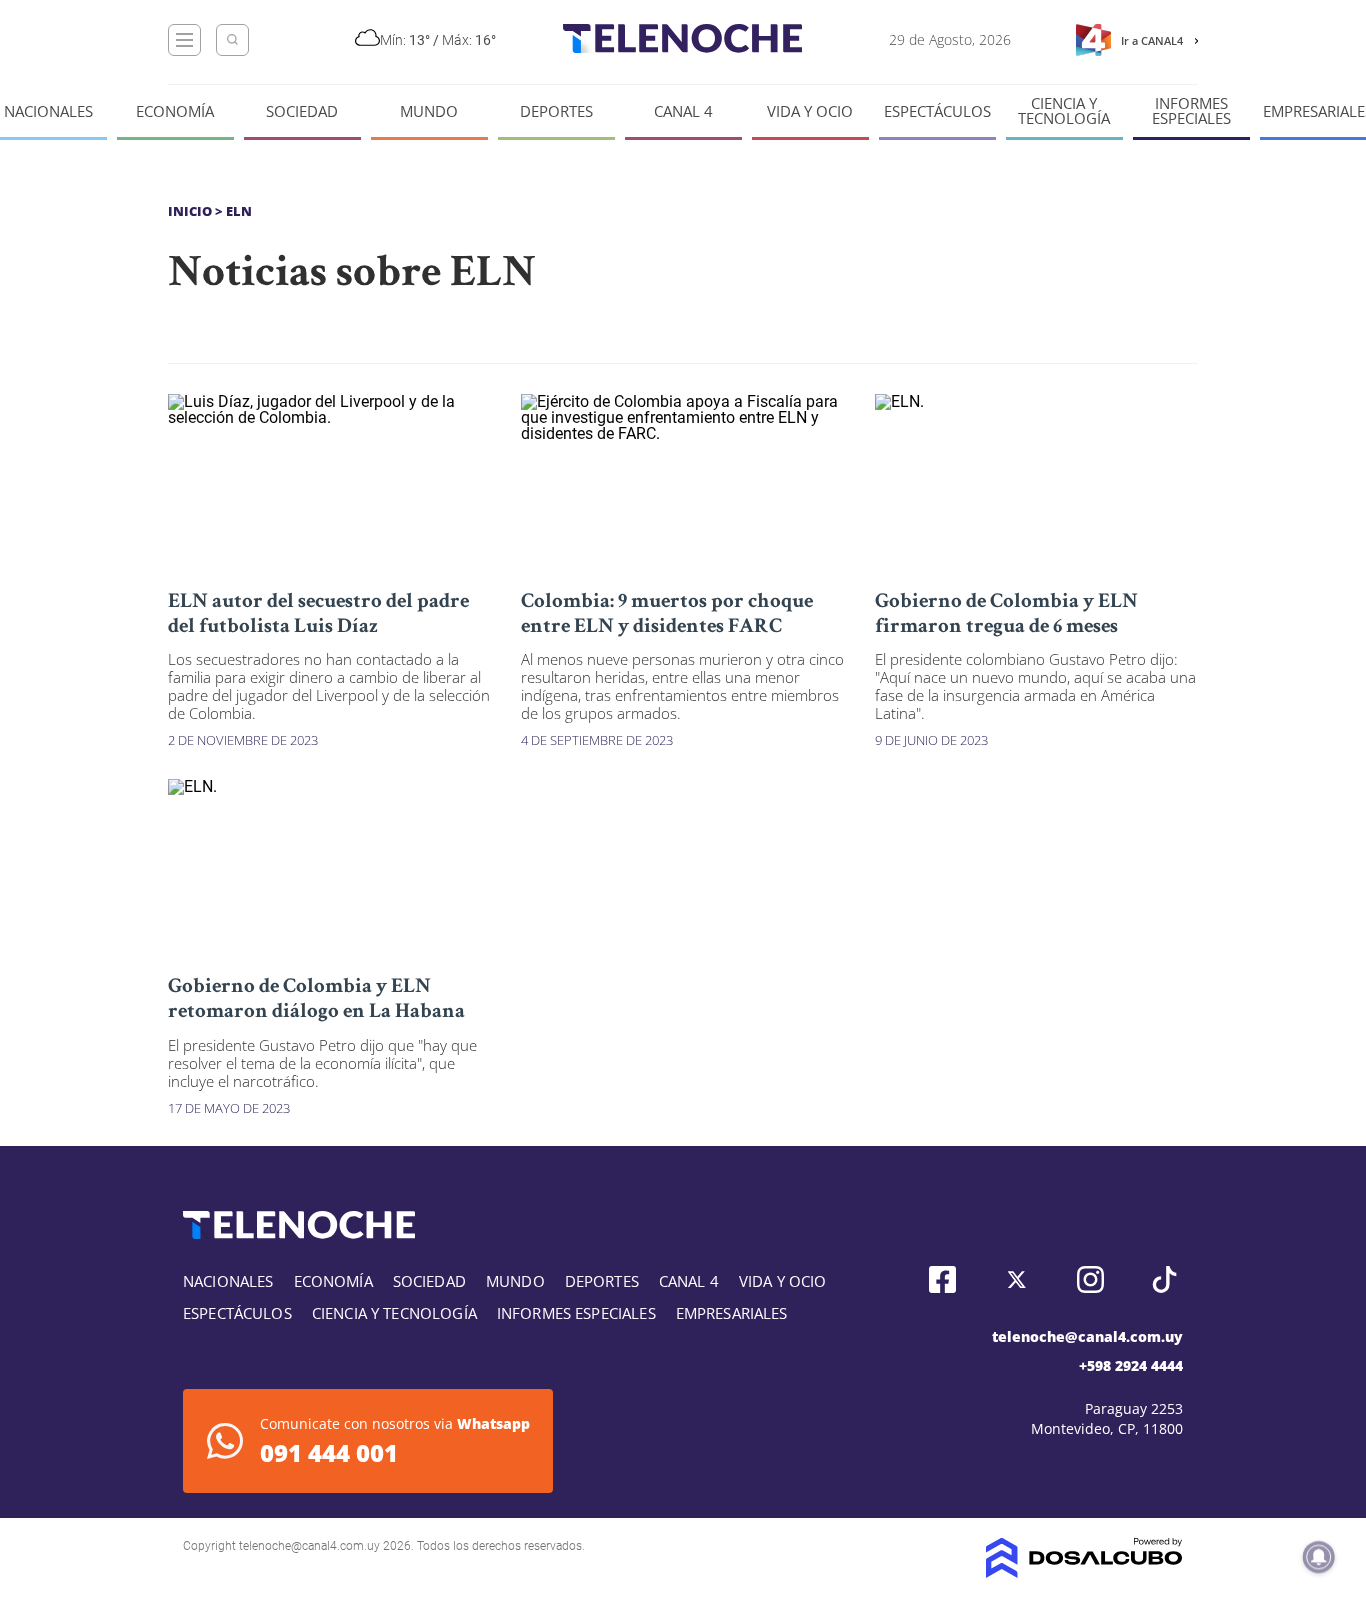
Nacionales (48, 111)
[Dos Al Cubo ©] (1084, 1572)
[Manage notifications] (1319, 1557)
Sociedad (302, 111)
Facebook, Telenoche (942, 1279)
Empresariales (732, 1313)
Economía (175, 111)
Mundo (429, 111)
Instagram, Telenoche (1090, 1279)
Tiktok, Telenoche (1164, 1279)
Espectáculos (937, 111)
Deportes (556, 111)
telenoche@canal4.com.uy (1087, 1336)
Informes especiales (1191, 111)
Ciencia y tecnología (1064, 111)
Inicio (190, 211)
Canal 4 (683, 111)
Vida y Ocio (810, 111)
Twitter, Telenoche (1016, 1279)
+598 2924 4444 (1131, 1365)
